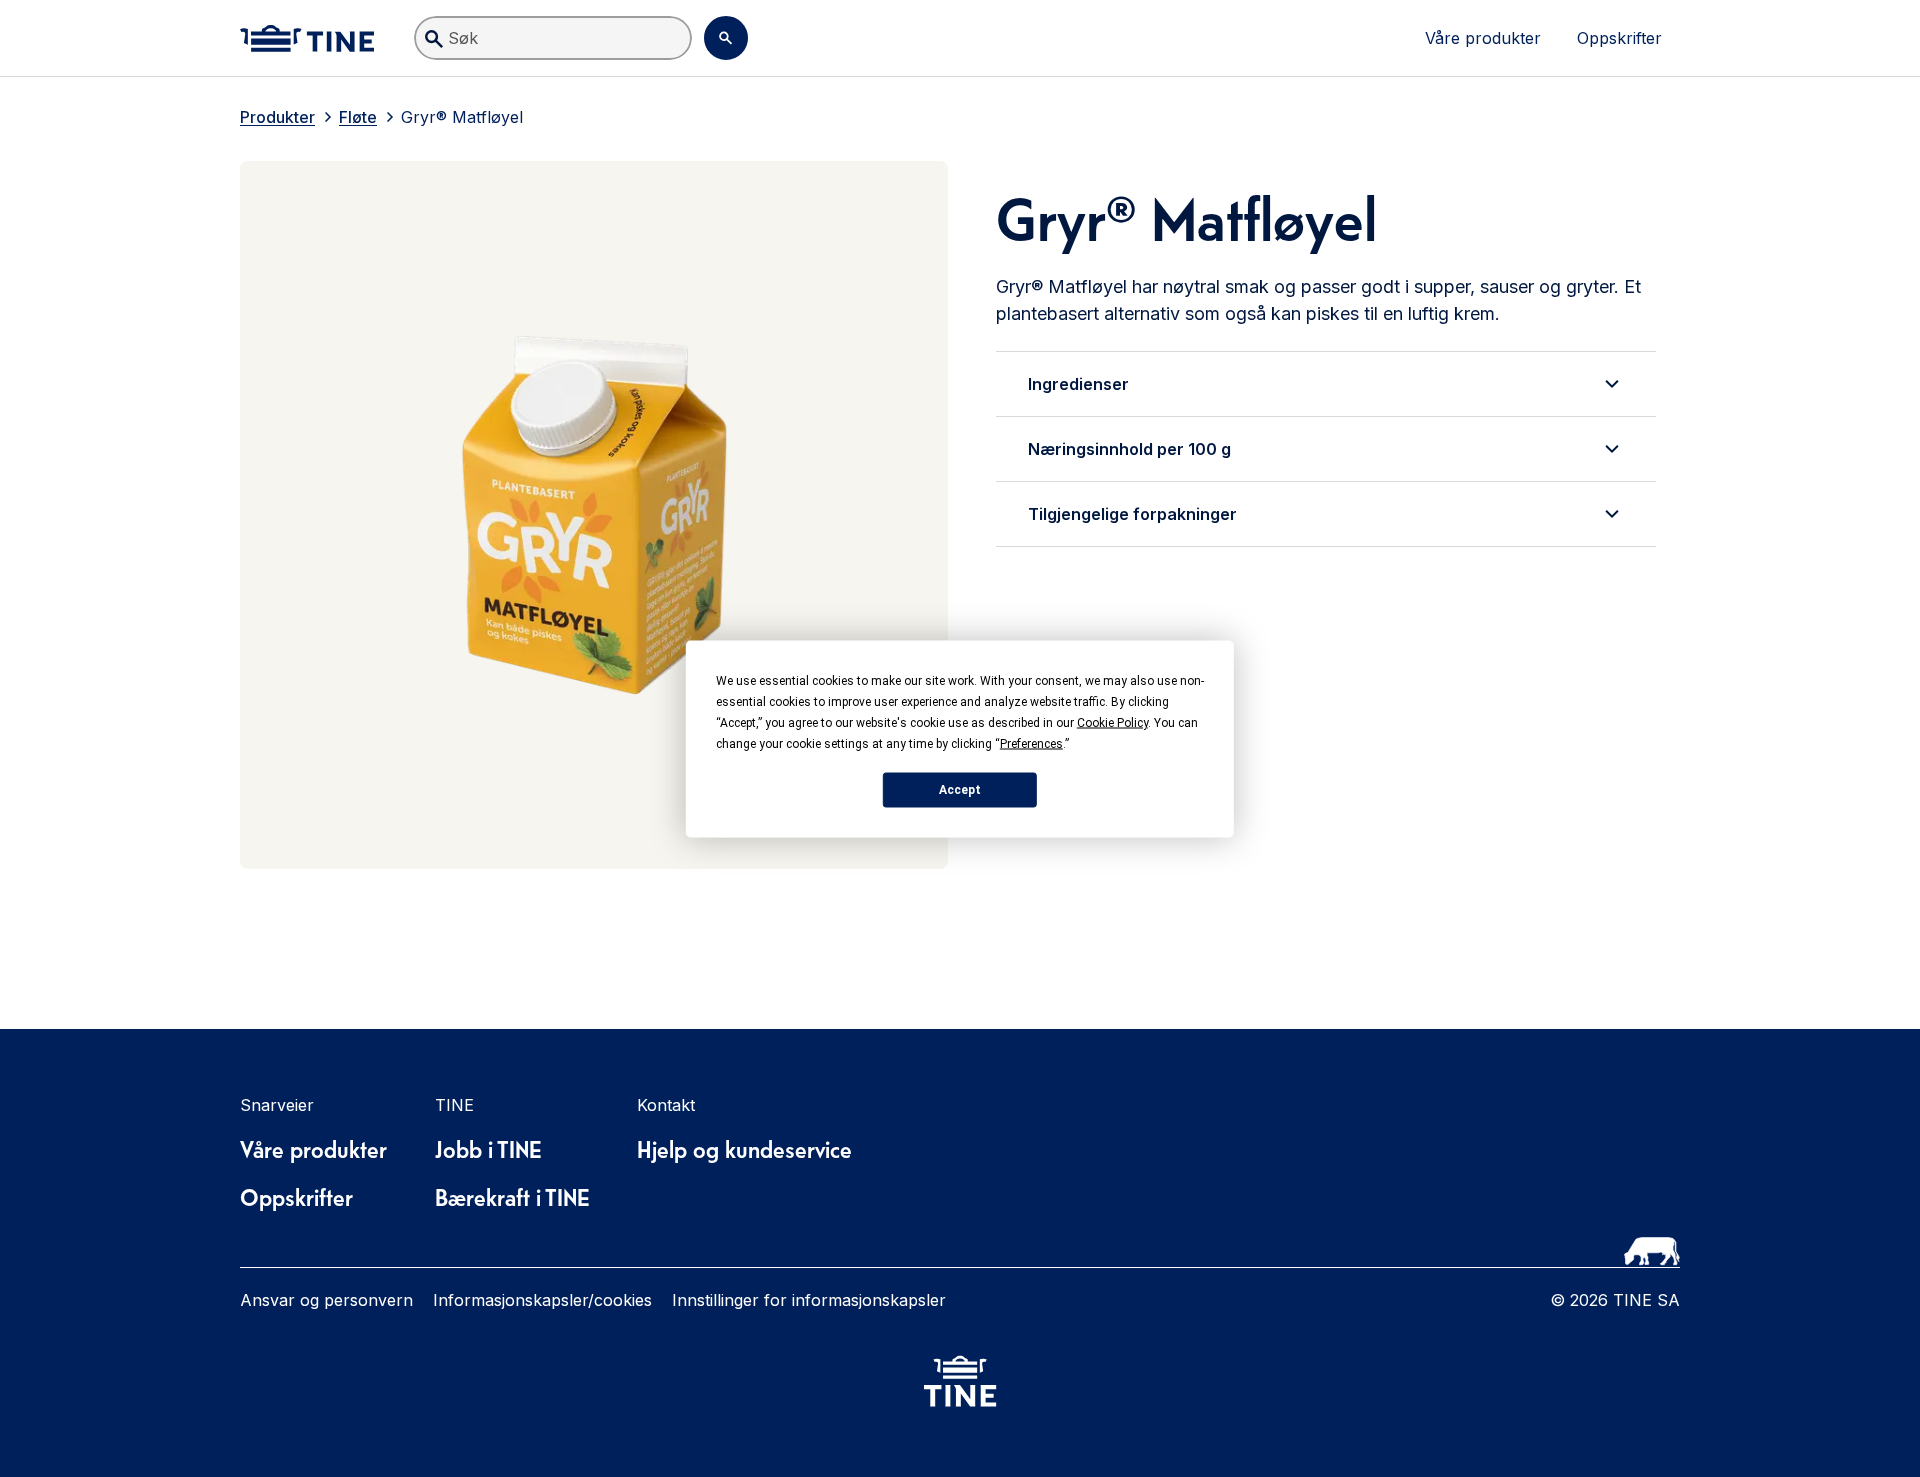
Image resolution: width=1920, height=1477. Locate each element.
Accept (960, 790)
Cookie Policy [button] (1112, 722)
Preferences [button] (1031, 743)
